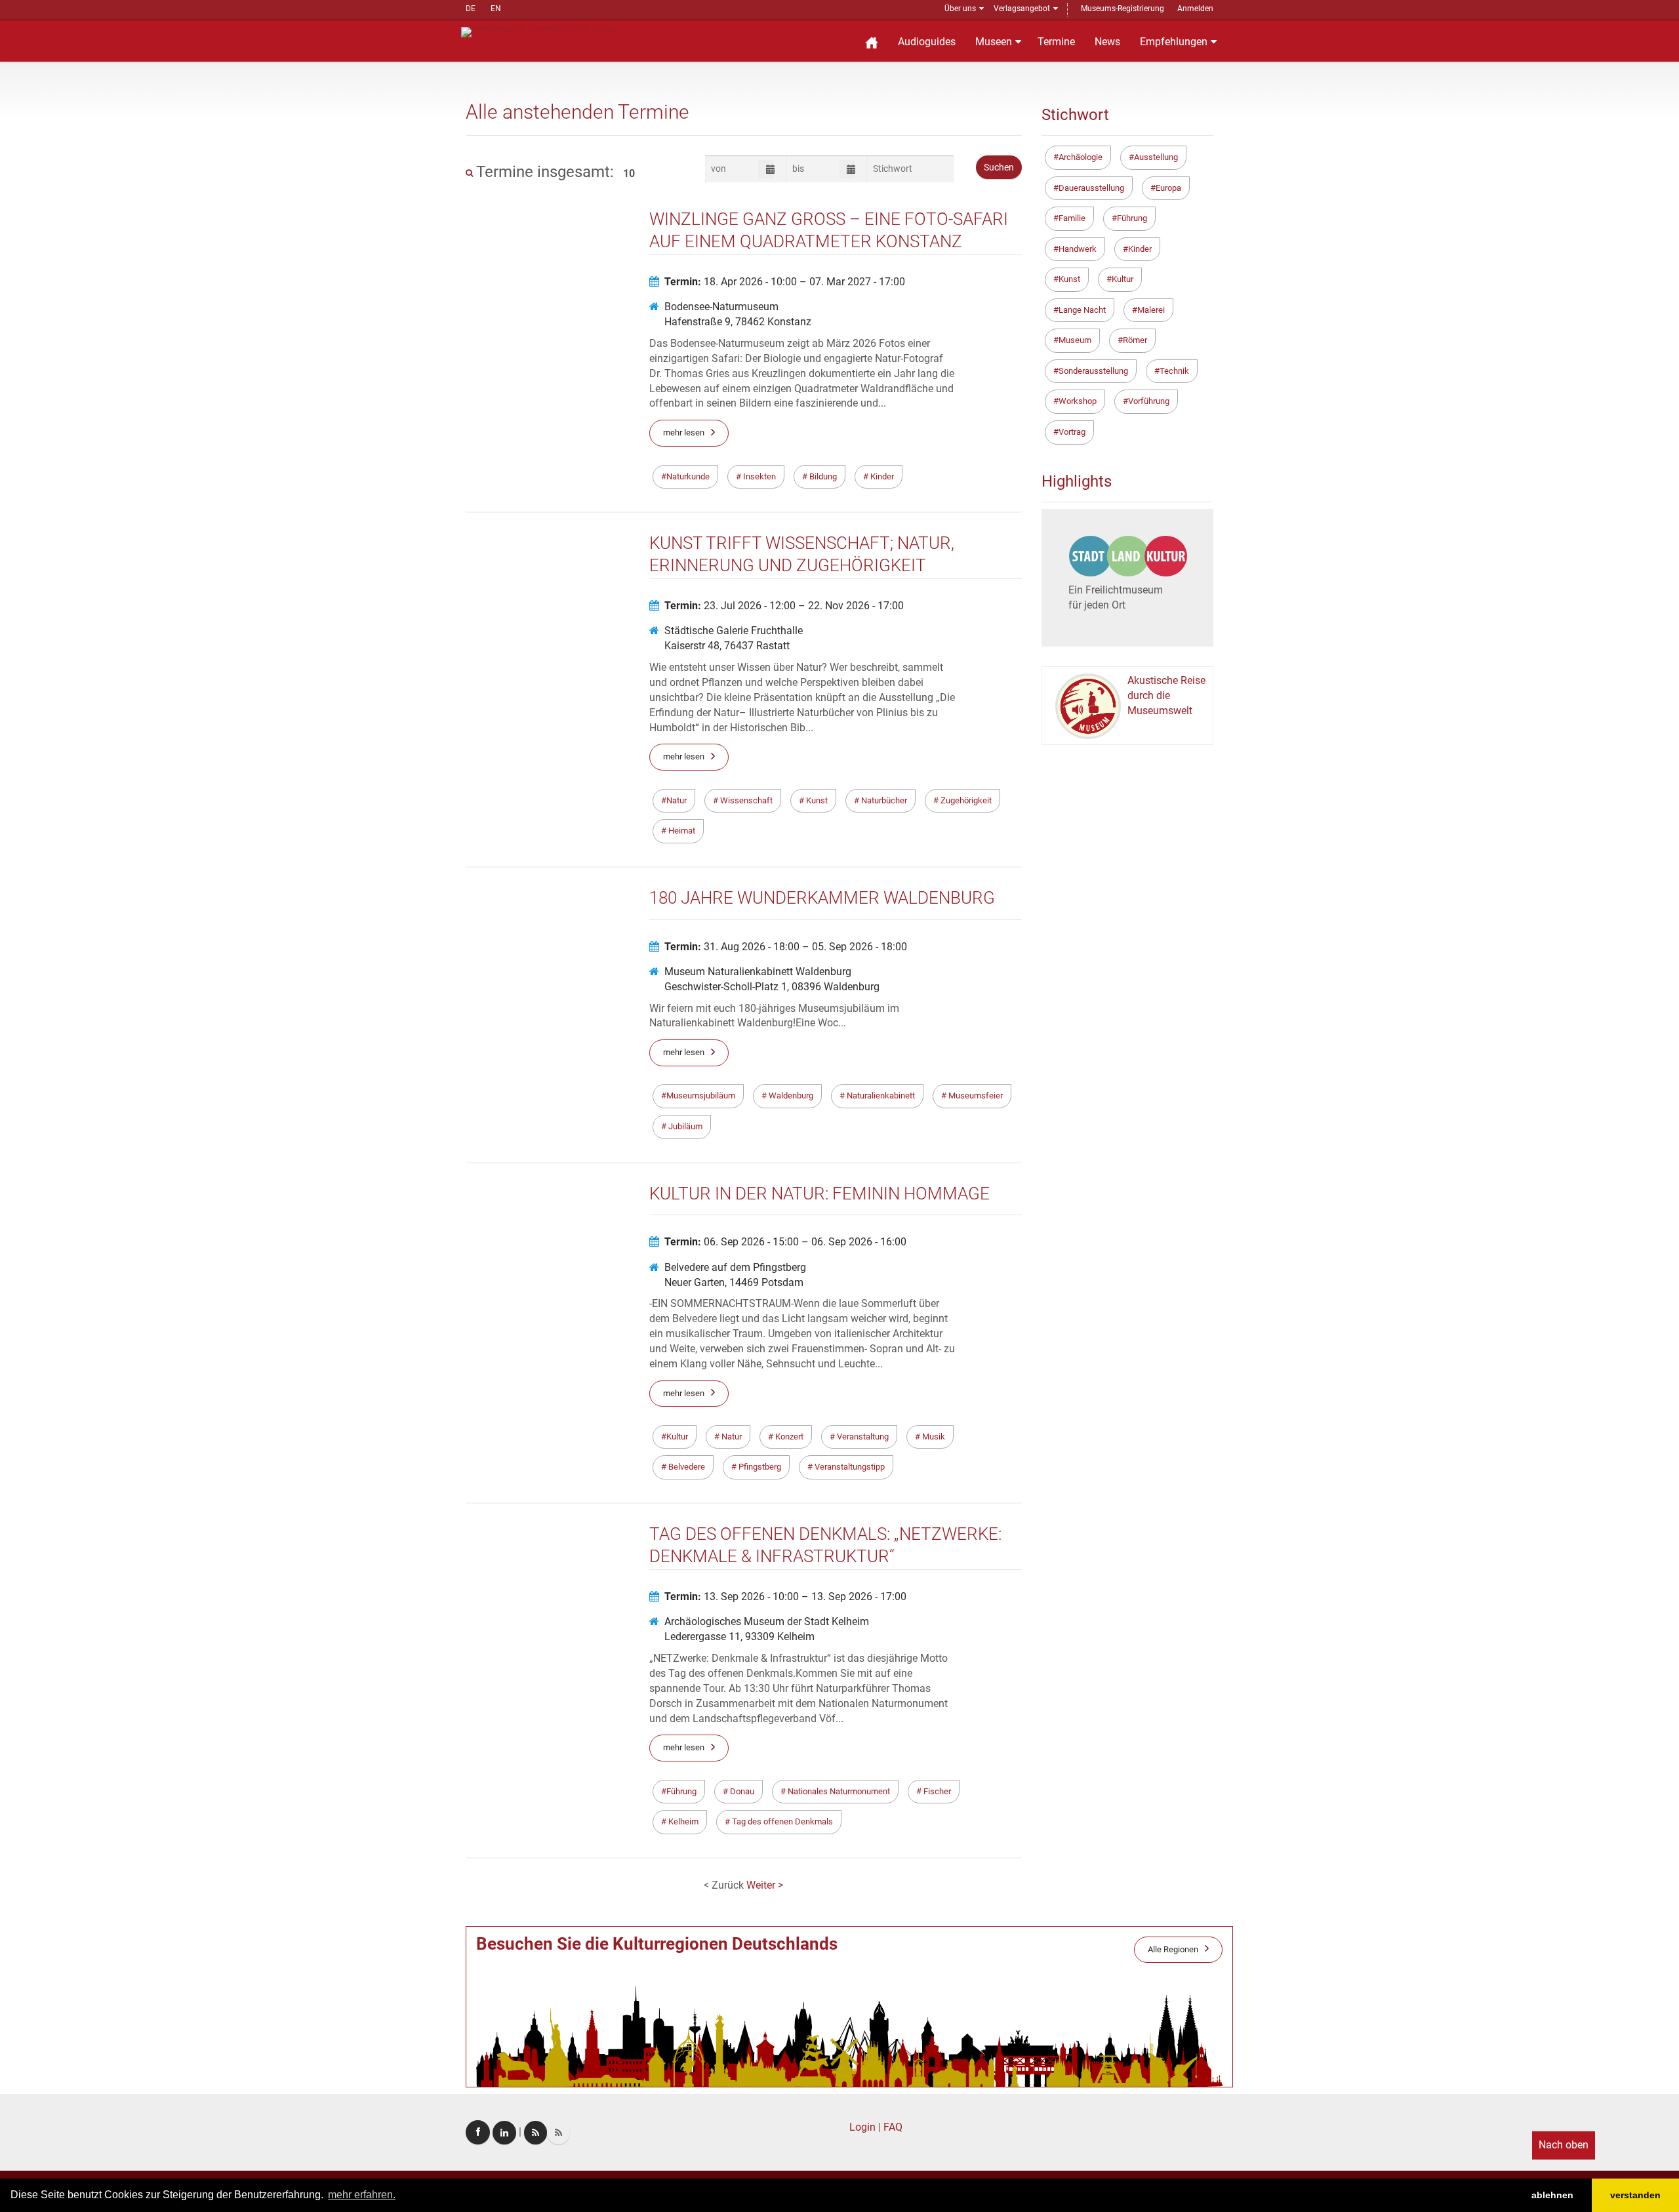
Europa (1168, 188)
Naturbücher (883, 800)
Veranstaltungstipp (849, 1467)
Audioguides (927, 42)
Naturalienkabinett (880, 1096)
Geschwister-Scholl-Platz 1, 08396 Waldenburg (772, 987)
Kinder (881, 476)
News (1107, 42)
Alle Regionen (1173, 1949)
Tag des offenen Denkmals (781, 1821)
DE (471, 9)
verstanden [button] (1635, 2195)
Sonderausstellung (1093, 371)
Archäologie (1081, 157)
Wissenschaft (745, 800)
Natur (677, 800)
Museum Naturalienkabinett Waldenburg (758, 972)
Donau (741, 1791)
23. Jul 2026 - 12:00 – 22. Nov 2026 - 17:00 (784, 606)
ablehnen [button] (1552, 2195)
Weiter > (765, 1885)
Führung (681, 1791)
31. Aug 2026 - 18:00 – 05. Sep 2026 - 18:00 (786, 947)
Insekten (759, 476)
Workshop (1078, 401)
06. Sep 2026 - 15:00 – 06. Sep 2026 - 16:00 (785, 1242)
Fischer (936, 1791)
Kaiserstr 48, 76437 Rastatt (727, 646)
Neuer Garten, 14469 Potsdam (734, 1282)
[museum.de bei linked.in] (504, 2133)
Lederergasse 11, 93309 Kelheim (739, 1637)
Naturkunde (688, 476)
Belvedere (686, 1467)
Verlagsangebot (1022, 9)
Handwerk (1078, 249)
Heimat (681, 831)
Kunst (816, 800)
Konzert (788, 1437)
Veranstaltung (862, 1437)
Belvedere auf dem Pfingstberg (735, 1267)
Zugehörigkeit (965, 800)
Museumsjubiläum (701, 1096)
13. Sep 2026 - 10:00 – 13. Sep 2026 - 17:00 (785, 1597)
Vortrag (1072, 432)
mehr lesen (684, 432)
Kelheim (682, 1821)
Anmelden (1195, 9)
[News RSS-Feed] (558, 2133)
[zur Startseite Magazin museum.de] (540, 31)
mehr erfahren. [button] (362, 2195)
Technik (1174, 371)
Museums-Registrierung (1123, 9)
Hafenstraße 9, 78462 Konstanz (738, 322)
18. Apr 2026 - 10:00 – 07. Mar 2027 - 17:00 (785, 282)
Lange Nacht (1082, 310)
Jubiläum (684, 1126)
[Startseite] (872, 41)
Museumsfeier (975, 1096)
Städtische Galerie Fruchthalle (734, 631)
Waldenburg (790, 1096)
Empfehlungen (1174, 42)
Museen (994, 42)
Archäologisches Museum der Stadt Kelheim (767, 1621)
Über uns (960, 9)
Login (862, 2127)
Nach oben (1564, 2145)
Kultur (677, 1437)
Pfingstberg (759, 1467)
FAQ (893, 2127)
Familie (1072, 218)
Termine (1056, 42)
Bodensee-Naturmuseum (721, 307)
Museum (1075, 340)
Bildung (822, 476)
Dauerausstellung (1091, 188)
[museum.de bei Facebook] (478, 2132)
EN (496, 9)
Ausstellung (1156, 157)
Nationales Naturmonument (838, 1791)
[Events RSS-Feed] (536, 2133)
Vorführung (1149, 401)
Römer (1135, 340)
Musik (933, 1437)
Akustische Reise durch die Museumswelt (1166, 695)
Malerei (1151, 310)
